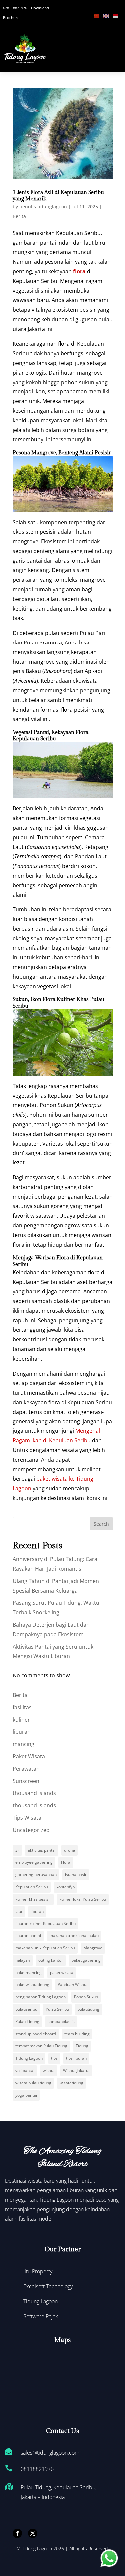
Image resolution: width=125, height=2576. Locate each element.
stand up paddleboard (36, 2034)
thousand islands (34, 1793)
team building (77, 2034)
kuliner (21, 1720)
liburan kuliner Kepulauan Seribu (45, 1923)
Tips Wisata (27, 1818)
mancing (23, 1744)
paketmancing (28, 1973)
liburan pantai (28, 1936)
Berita (19, 216)
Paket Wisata (29, 1756)
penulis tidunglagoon (43, 207)
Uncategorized (31, 1830)
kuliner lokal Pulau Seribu (83, 1899)
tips (54, 2058)
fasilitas (22, 1707)
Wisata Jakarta (76, 2070)
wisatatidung (71, 2083)
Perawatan (26, 1769)
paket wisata (62, 1973)
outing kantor (51, 1960)
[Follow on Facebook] (17, 2533)
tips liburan (76, 2058)
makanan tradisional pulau (74, 1936)
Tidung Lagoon (29, 2058)
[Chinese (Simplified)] (99, 15)
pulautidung (88, 2009)
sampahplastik (61, 2022)
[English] (108, 15)
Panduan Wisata (73, 1985)
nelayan (23, 1960)
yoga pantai (26, 2095)
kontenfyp (65, 1887)
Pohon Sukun (86, 1997)
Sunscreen (26, 1781)
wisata (49, 2070)
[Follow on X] (33, 2533)
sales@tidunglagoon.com (50, 2453)
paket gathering (86, 1960)
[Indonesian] (117, 15)
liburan (22, 1732)
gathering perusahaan (36, 1874)
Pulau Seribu (57, 2009)
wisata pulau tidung (33, 2083)
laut (19, 1911)
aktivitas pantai (42, 1850)
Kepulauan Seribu (32, 1887)
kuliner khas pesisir (33, 1899)
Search (101, 1524)
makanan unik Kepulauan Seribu (45, 1948)
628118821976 (15, 8)
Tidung (82, 2046)
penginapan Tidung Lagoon (40, 1997)
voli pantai (25, 2070)
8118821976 (39, 2469)
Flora (66, 1862)
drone (69, 1850)
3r (17, 1850)
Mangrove (93, 1948)
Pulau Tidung (27, 2022)
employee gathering (34, 1862)
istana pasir (76, 1874)
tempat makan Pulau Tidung (41, 2046)
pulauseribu (26, 2009)
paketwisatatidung (32, 1985)
